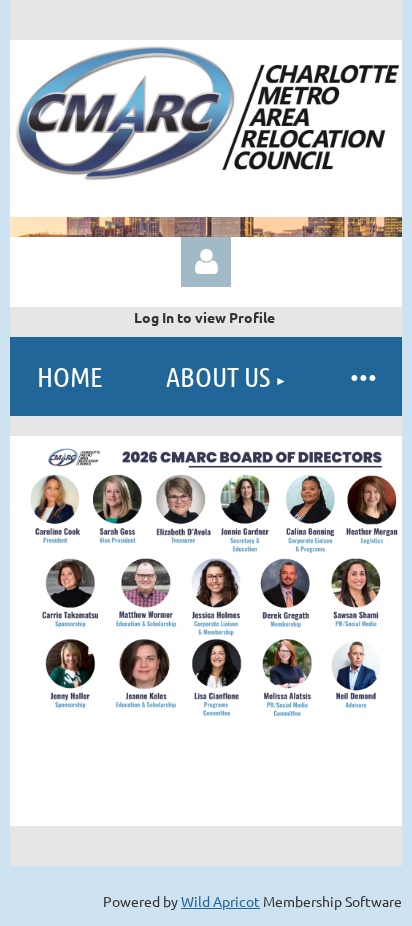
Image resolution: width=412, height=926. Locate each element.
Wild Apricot (220, 901)
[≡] (362, 376)
